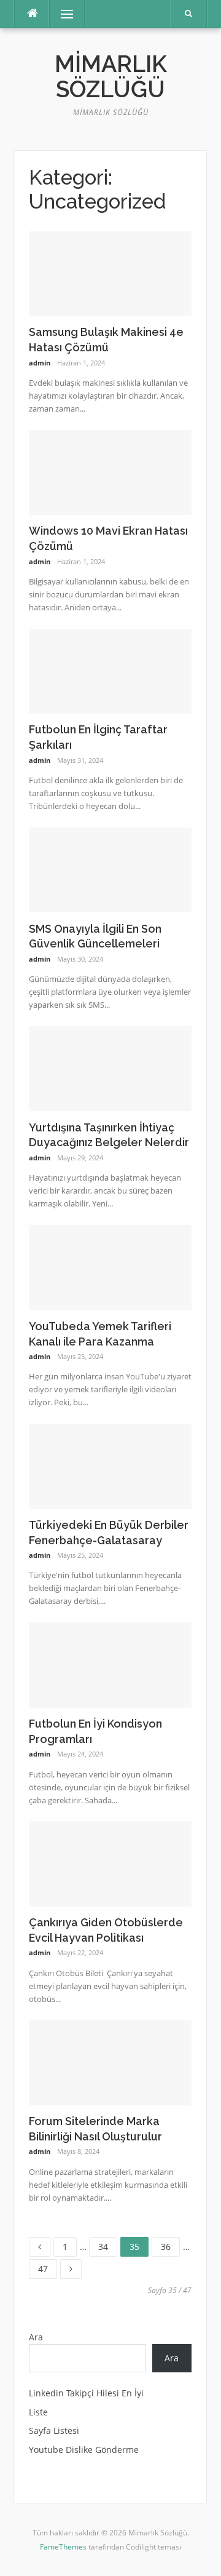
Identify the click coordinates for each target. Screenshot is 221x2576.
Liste (38, 2412)
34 (107, 2245)
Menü (62, 14)
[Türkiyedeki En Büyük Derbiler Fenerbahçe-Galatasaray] (110, 1465)
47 (47, 2267)
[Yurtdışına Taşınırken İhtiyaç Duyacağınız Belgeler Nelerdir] (110, 1068)
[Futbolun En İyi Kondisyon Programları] (110, 1664)
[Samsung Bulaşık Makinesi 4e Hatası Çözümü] (110, 273)
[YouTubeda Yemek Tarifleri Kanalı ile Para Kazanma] (110, 1266)
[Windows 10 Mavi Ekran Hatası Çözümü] (110, 472)
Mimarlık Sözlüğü (111, 77)
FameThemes (63, 2547)
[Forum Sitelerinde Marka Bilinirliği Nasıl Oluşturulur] (110, 2061)
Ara (36, 2337)
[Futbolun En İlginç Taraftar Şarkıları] (110, 670)
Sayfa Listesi (54, 2430)
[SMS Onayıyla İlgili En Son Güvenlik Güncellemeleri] (110, 869)
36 (170, 2245)
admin (40, 363)
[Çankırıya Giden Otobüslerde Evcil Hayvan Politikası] (110, 1863)
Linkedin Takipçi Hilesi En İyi (86, 2393)
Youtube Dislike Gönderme (84, 2450)
